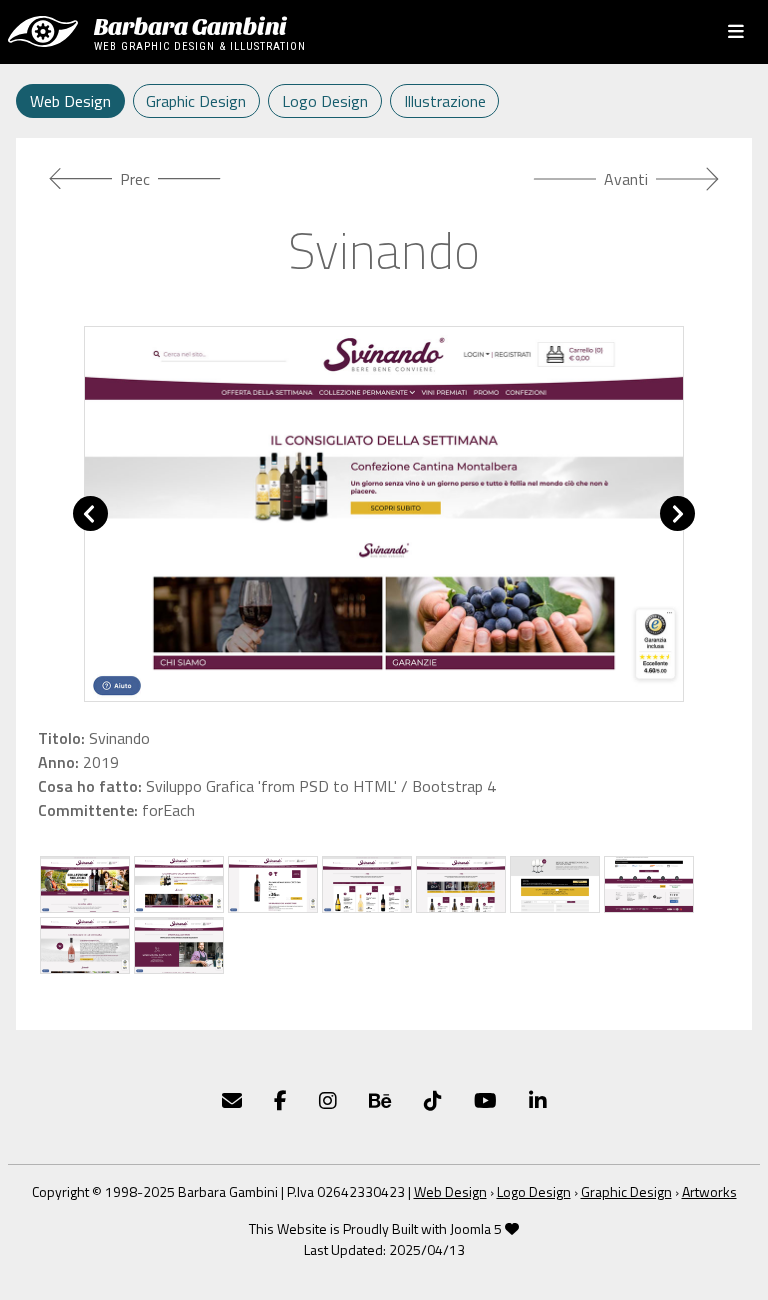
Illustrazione (445, 101)
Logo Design (325, 101)
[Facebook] (280, 1101)
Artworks (709, 1191)
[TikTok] (433, 1101)
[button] (90, 514)
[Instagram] (328, 1101)
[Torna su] (733, 1263)
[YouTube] (485, 1101)
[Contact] (232, 1101)
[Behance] (380, 1101)
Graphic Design (196, 101)
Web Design (70, 101)
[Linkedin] (538, 1101)
